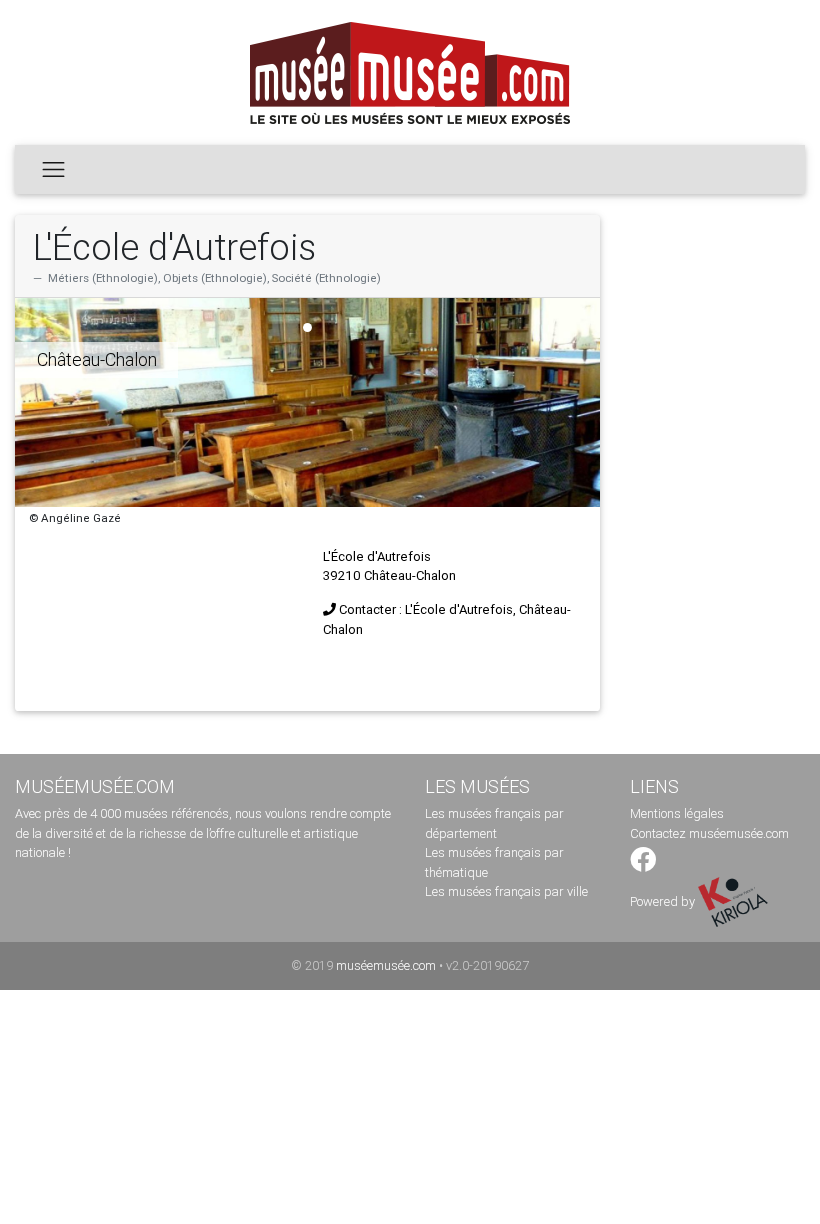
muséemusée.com (386, 965)
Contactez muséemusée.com (709, 833)
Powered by (664, 901)
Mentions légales (677, 813)
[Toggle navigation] (53, 169)
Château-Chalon (97, 359)
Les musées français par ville (506, 891)
